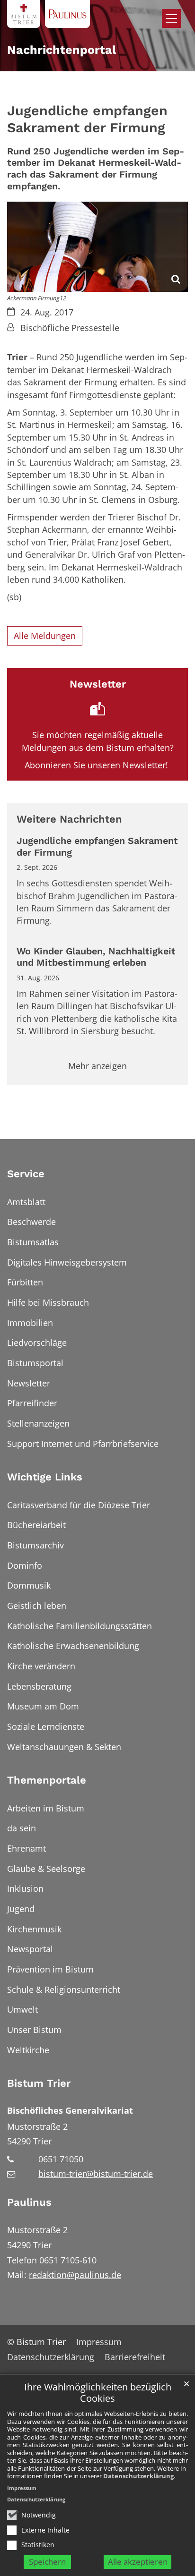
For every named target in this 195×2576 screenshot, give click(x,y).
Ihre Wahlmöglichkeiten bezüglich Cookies (98, 2393)
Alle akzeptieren (138, 2562)
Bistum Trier (39, 2083)
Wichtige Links (45, 1477)
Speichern (47, 2562)
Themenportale (47, 1780)
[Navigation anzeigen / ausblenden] (171, 18)
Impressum (22, 2488)
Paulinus (29, 2202)
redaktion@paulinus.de (75, 2275)
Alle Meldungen (45, 636)
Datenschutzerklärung (138, 2476)
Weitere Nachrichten (69, 819)
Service (26, 1174)
